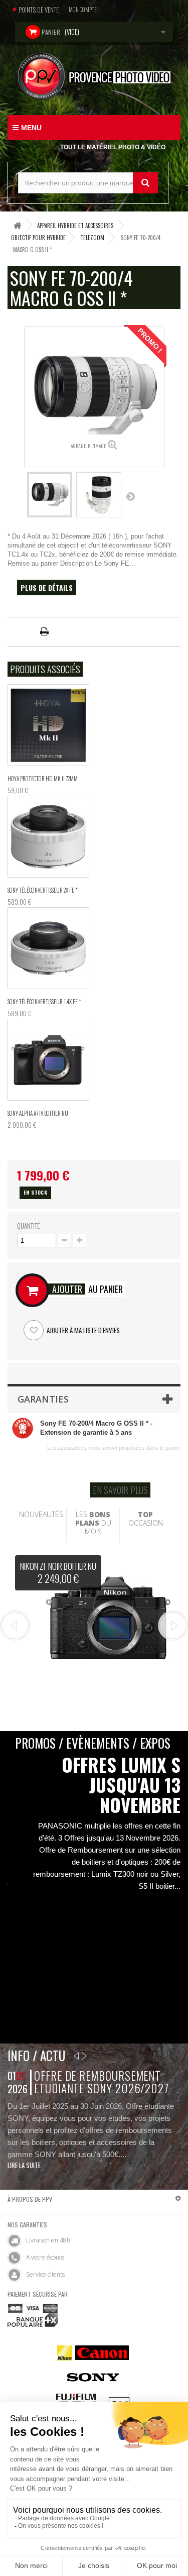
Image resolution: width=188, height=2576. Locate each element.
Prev (15, 1626)
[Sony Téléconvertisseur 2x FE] (48, 837)
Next (173, 1626)
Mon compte (83, 10)
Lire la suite (24, 2165)
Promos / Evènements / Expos (93, 1743)
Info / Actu (36, 2055)
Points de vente (39, 10)
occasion (146, 1519)
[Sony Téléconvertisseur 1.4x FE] (48, 948)
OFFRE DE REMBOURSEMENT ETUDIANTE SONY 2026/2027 (102, 2082)
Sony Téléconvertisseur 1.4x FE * (44, 1002)
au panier (87, 1289)
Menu (31, 128)
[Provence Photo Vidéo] (94, 76)
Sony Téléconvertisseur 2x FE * (43, 890)
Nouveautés (41, 1514)
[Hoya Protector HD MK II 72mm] (48, 725)
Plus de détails (47, 587)
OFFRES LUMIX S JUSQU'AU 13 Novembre (121, 1785)
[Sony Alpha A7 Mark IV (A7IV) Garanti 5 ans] (48, 1060)
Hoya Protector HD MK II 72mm (43, 779)
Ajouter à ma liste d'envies (82, 1330)
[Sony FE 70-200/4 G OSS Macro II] (50, 495)
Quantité (28, 1226)
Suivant (130, 496)
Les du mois (93, 1523)
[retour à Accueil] (18, 225)
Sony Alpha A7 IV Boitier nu (38, 1113)
